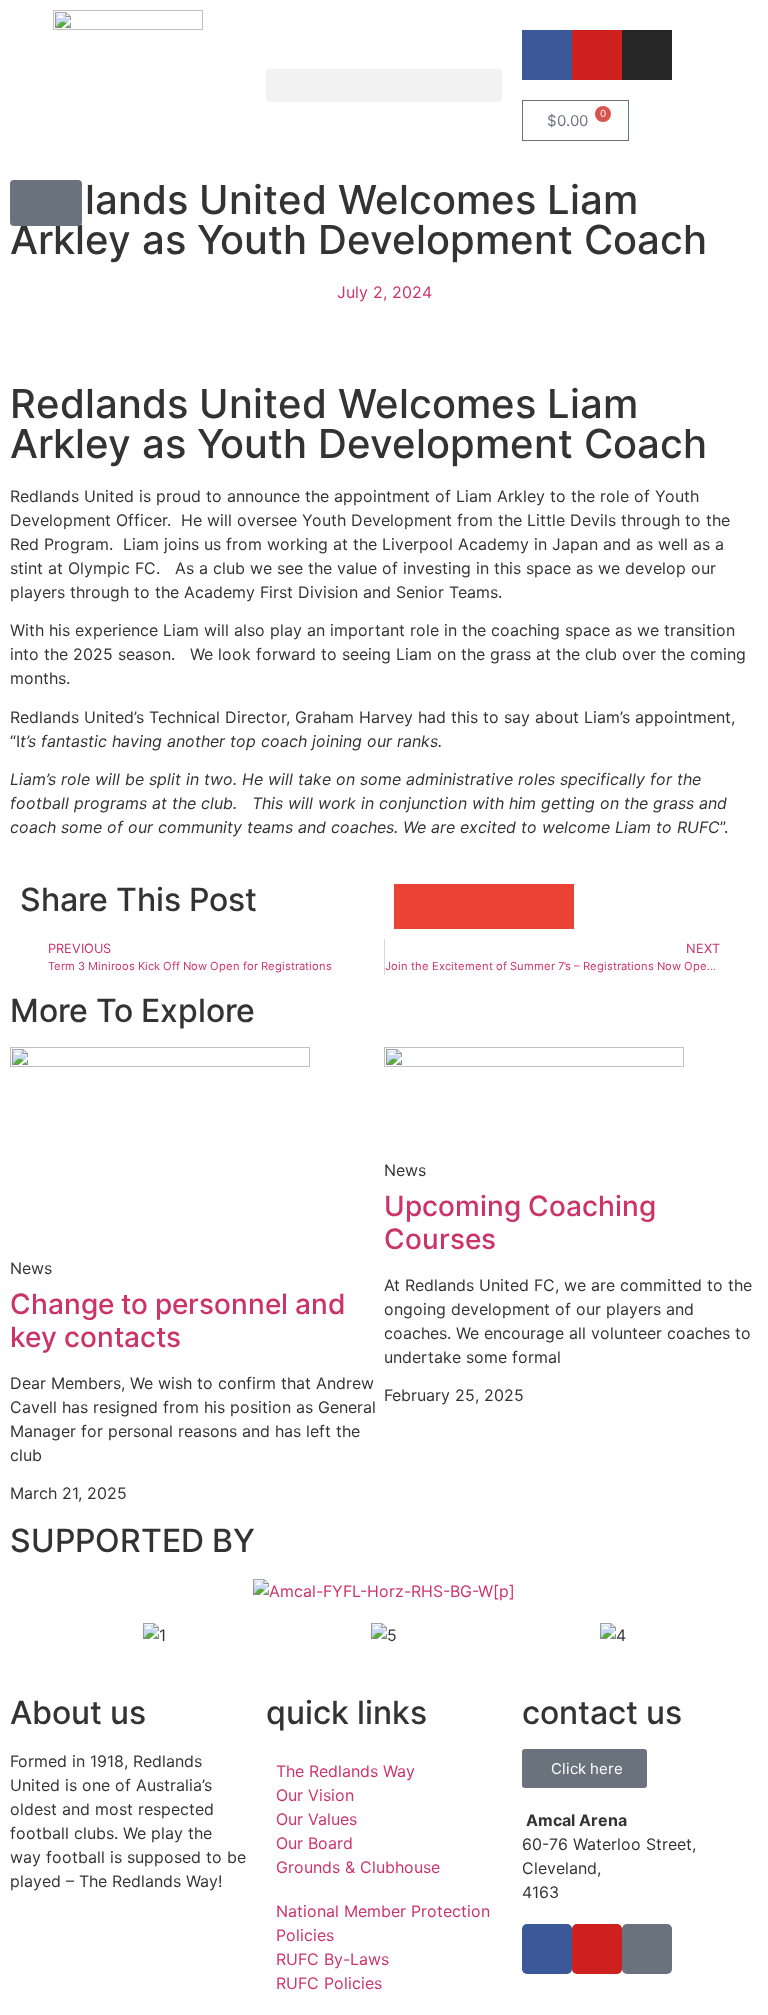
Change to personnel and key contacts (178, 1321)
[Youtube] (597, 55)
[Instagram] (647, 55)
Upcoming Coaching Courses (520, 1223)
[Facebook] (547, 55)
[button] (384, 85)
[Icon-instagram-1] (647, 1949)
